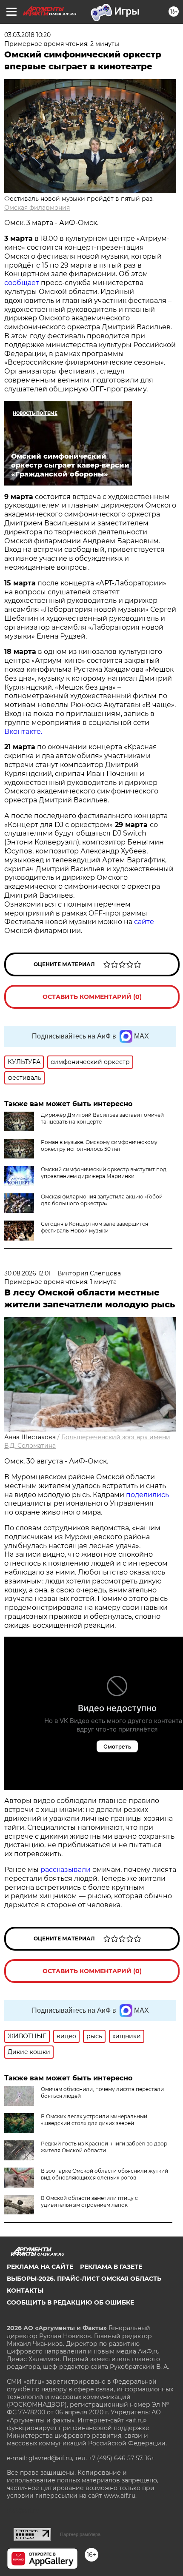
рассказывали (66, 1870)
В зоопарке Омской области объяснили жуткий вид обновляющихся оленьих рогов (104, 2174)
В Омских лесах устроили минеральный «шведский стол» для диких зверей (94, 2120)
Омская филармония (37, 208)
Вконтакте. (24, 732)
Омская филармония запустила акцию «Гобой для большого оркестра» (102, 1200)
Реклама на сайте (40, 2267)
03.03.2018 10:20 (27, 35)
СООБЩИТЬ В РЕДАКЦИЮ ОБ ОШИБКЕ (70, 2302)
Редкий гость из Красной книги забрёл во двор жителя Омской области (104, 2147)
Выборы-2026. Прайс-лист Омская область (84, 2279)
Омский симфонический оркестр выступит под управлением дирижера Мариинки (104, 1173)
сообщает (23, 283)
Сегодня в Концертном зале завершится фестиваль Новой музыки (94, 1227)
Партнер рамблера (80, 2534)
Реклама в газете (111, 2267)
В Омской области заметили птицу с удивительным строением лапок (89, 2201)
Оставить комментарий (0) (92, 997)
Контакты (25, 2291)
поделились (147, 1495)
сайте (144, 922)
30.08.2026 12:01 (27, 1273)
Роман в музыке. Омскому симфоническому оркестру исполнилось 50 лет (99, 1145)
